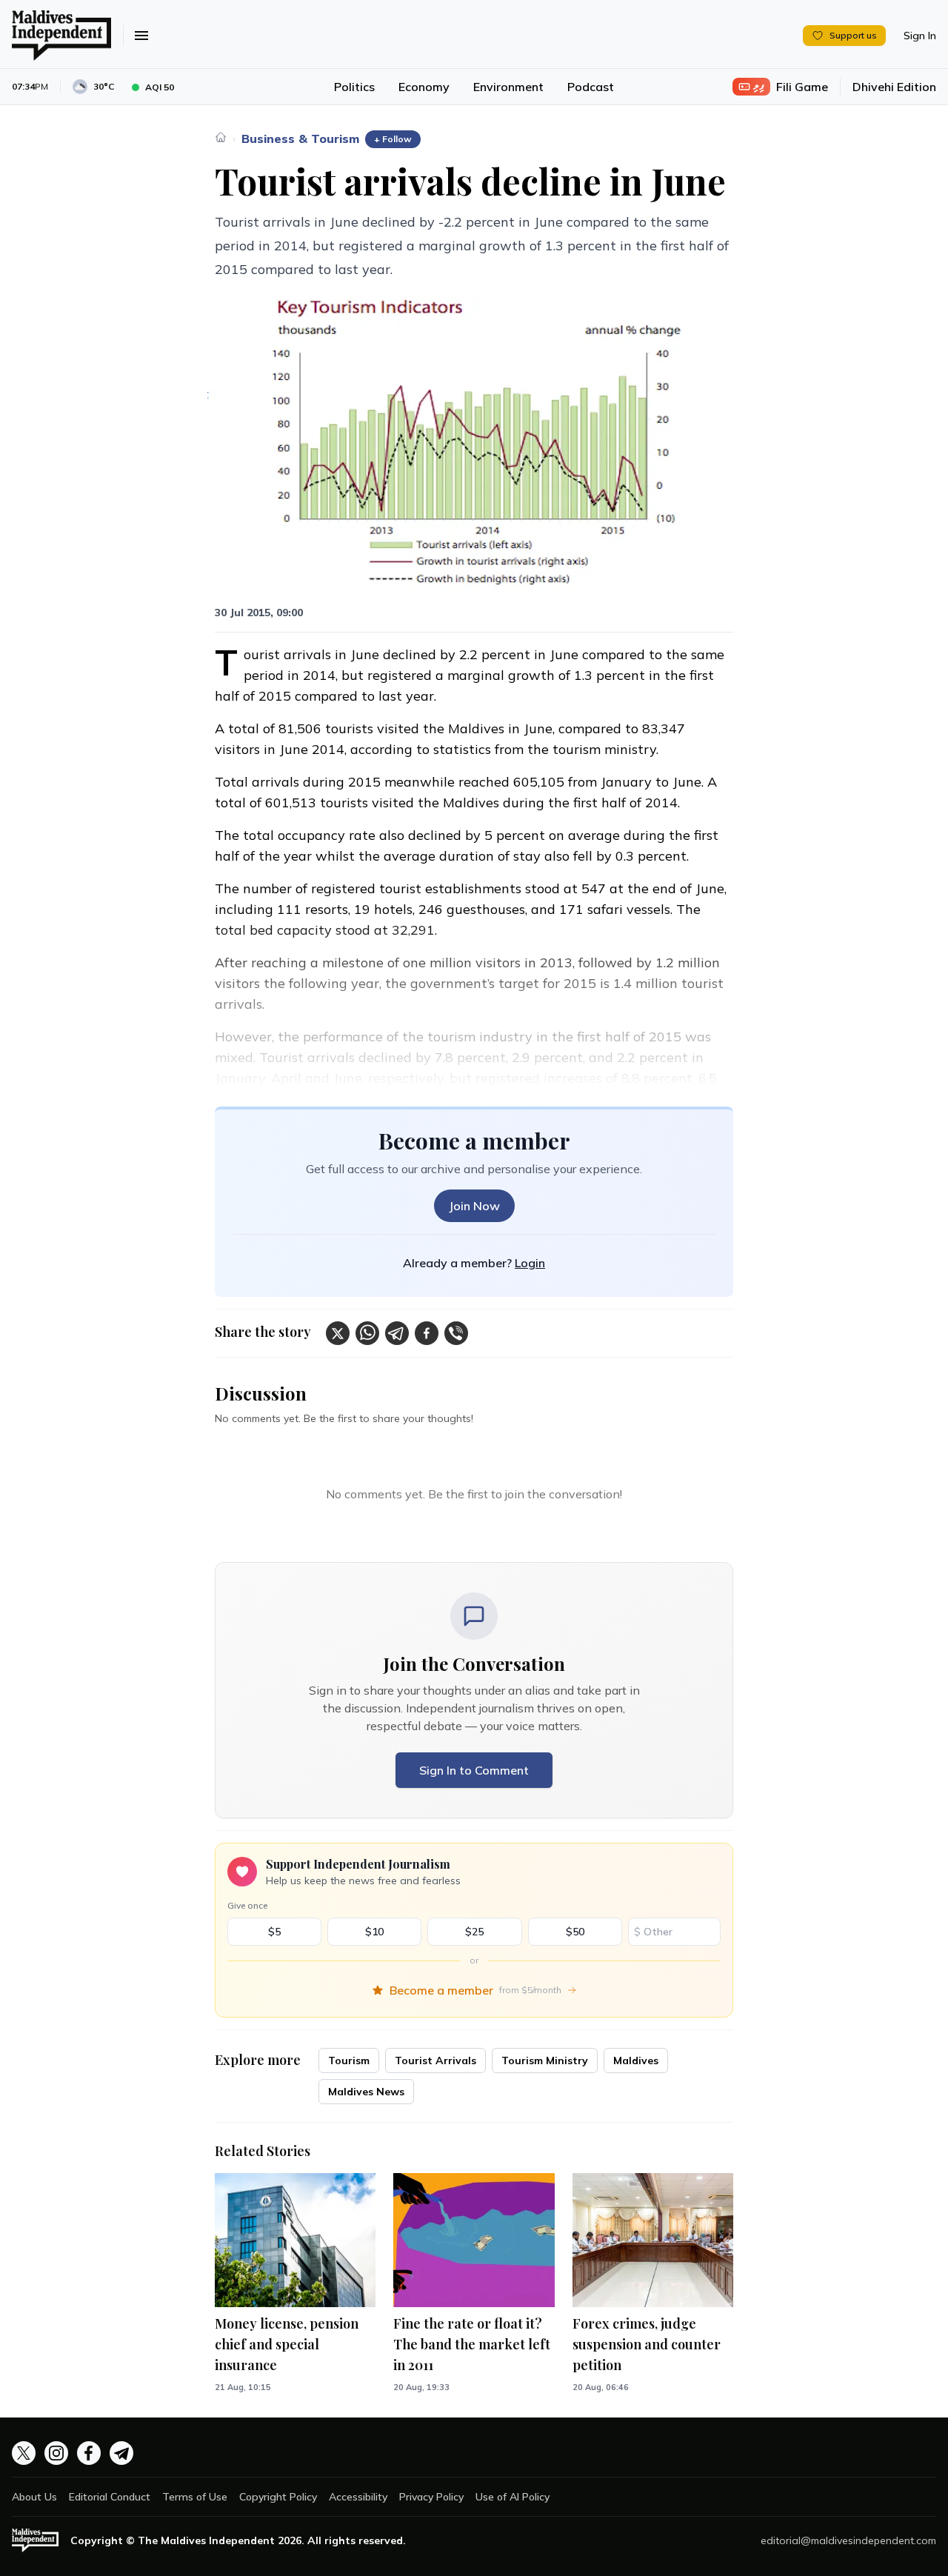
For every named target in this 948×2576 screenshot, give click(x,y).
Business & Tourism (300, 139)
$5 (274, 1932)
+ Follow (393, 139)
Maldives (636, 2061)
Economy (424, 87)
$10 (374, 1932)
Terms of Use (195, 2497)
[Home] (221, 137)
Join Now (474, 1206)
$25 (474, 1932)
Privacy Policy (431, 2497)
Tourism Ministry (545, 2061)
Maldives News (366, 2092)
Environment (508, 87)
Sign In (920, 36)
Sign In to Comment (474, 1770)
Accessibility (358, 2497)
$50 (575, 1932)
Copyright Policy (278, 2497)
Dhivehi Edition (894, 87)
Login (530, 1263)
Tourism (349, 2061)
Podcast (591, 87)
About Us (34, 2497)
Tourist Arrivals (435, 2061)
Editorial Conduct (110, 2497)
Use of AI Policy (513, 2497)
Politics (354, 87)
